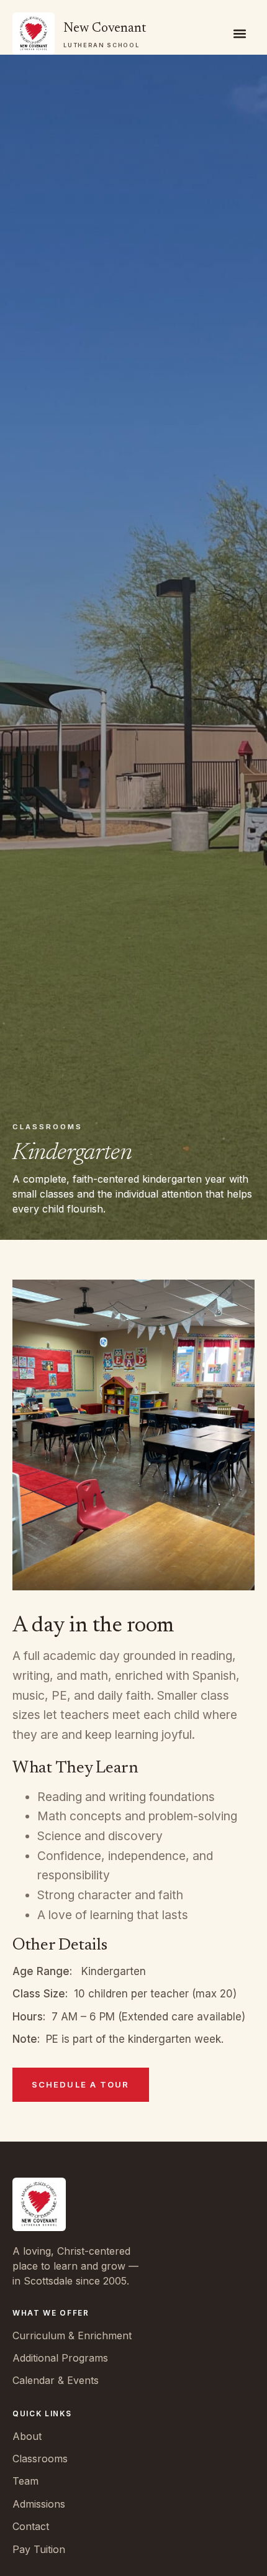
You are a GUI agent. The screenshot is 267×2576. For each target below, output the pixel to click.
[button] (240, 34)
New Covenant (105, 29)
